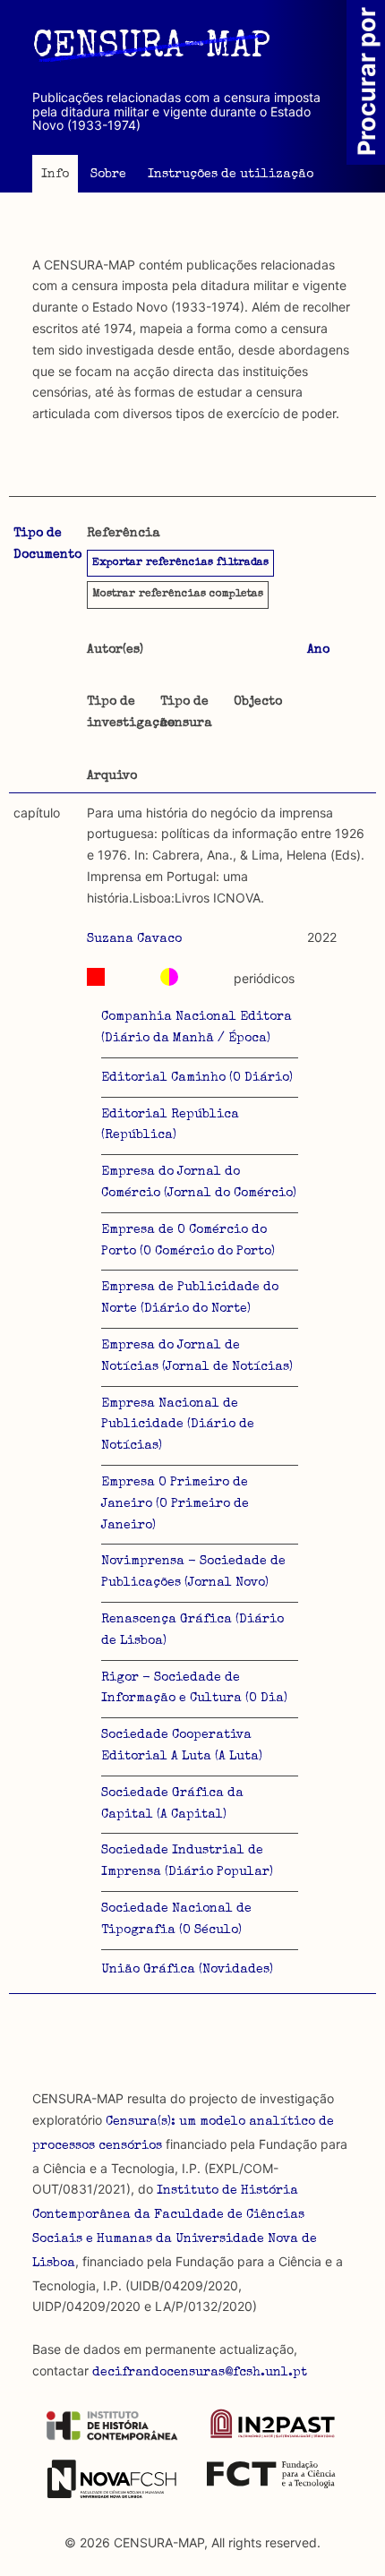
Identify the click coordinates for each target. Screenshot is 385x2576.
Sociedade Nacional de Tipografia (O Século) (176, 1920)
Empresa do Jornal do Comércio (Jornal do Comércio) (199, 1183)
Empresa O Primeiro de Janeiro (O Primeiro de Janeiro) (175, 1504)
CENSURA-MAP (151, 48)
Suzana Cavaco (134, 939)
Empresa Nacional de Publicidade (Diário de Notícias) (178, 1425)
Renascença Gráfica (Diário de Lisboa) (192, 1630)
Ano (318, 650)
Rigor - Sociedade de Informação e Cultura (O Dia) (194, 1689)
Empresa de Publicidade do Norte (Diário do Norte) (190, 1298)
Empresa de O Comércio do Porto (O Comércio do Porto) (188, 1241)
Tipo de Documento (47, 544)
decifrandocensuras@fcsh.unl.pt (200, 2373)
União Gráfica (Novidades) (187, 1970)
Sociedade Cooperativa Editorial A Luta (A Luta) (182, 1746)
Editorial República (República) (170, 1125)
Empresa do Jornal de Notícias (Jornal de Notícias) (197, 1356)
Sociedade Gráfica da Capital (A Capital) (172, 1804)
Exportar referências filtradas (180, 563)
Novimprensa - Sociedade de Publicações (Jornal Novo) (193, 1572)
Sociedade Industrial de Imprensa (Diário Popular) (187, 1861)
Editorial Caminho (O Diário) (197, 1078)
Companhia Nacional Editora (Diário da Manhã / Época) (197, 1028)
